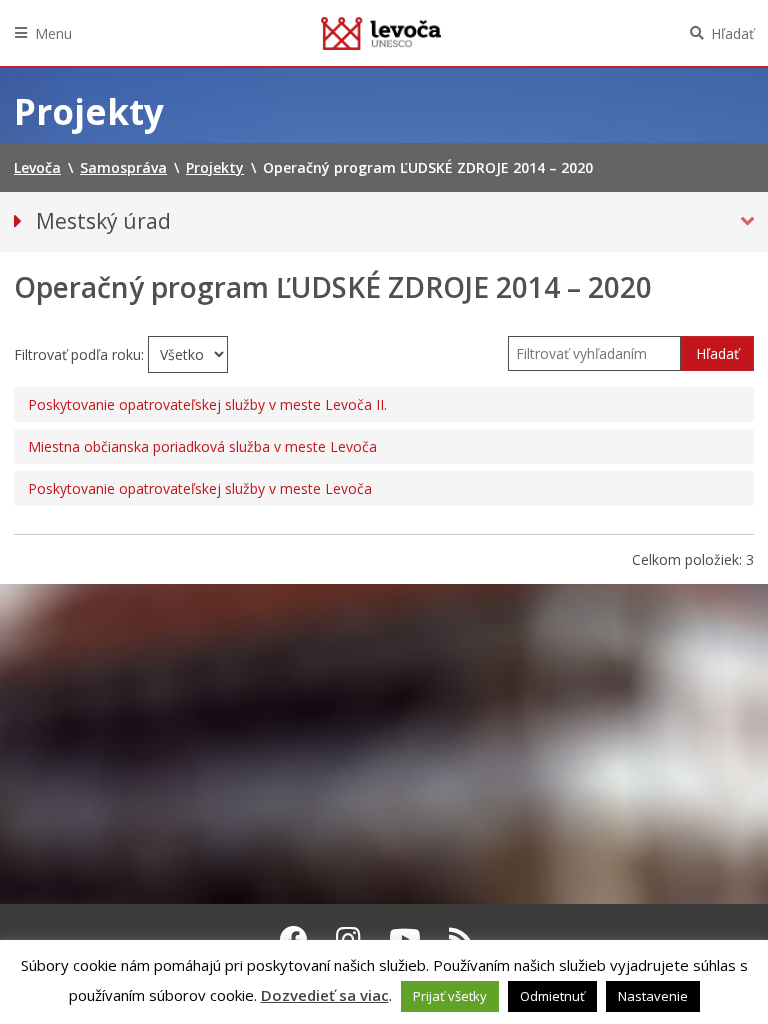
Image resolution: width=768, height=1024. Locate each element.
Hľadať (732, 33)
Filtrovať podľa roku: (81, 354)
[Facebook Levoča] (294, 939)
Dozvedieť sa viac (325, 995)
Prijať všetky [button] (450, 996)
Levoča (381, 33)
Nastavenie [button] (653, 996)
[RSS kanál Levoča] (461, 939)
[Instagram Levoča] (348, 939)
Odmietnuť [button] (552, 996)
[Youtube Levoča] (405, 939)
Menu (53, 33)
